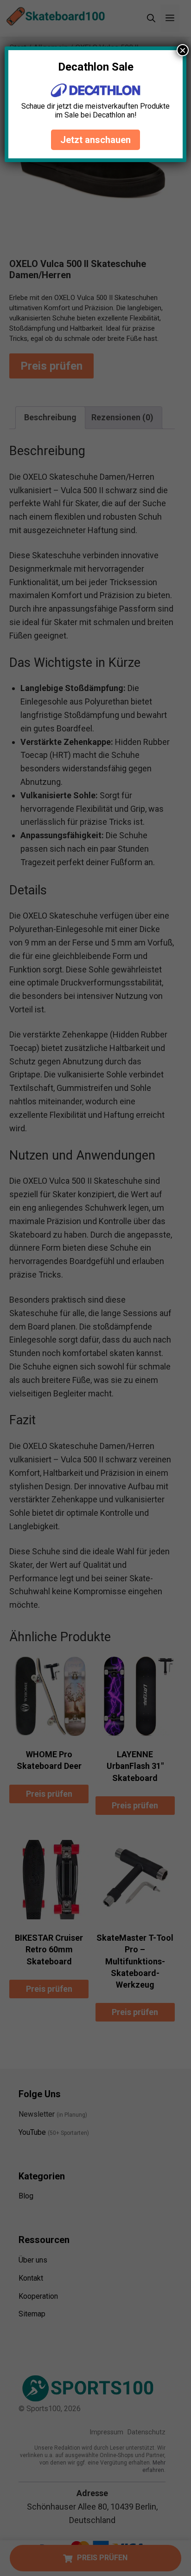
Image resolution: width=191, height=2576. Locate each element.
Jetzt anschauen (95, 140)
